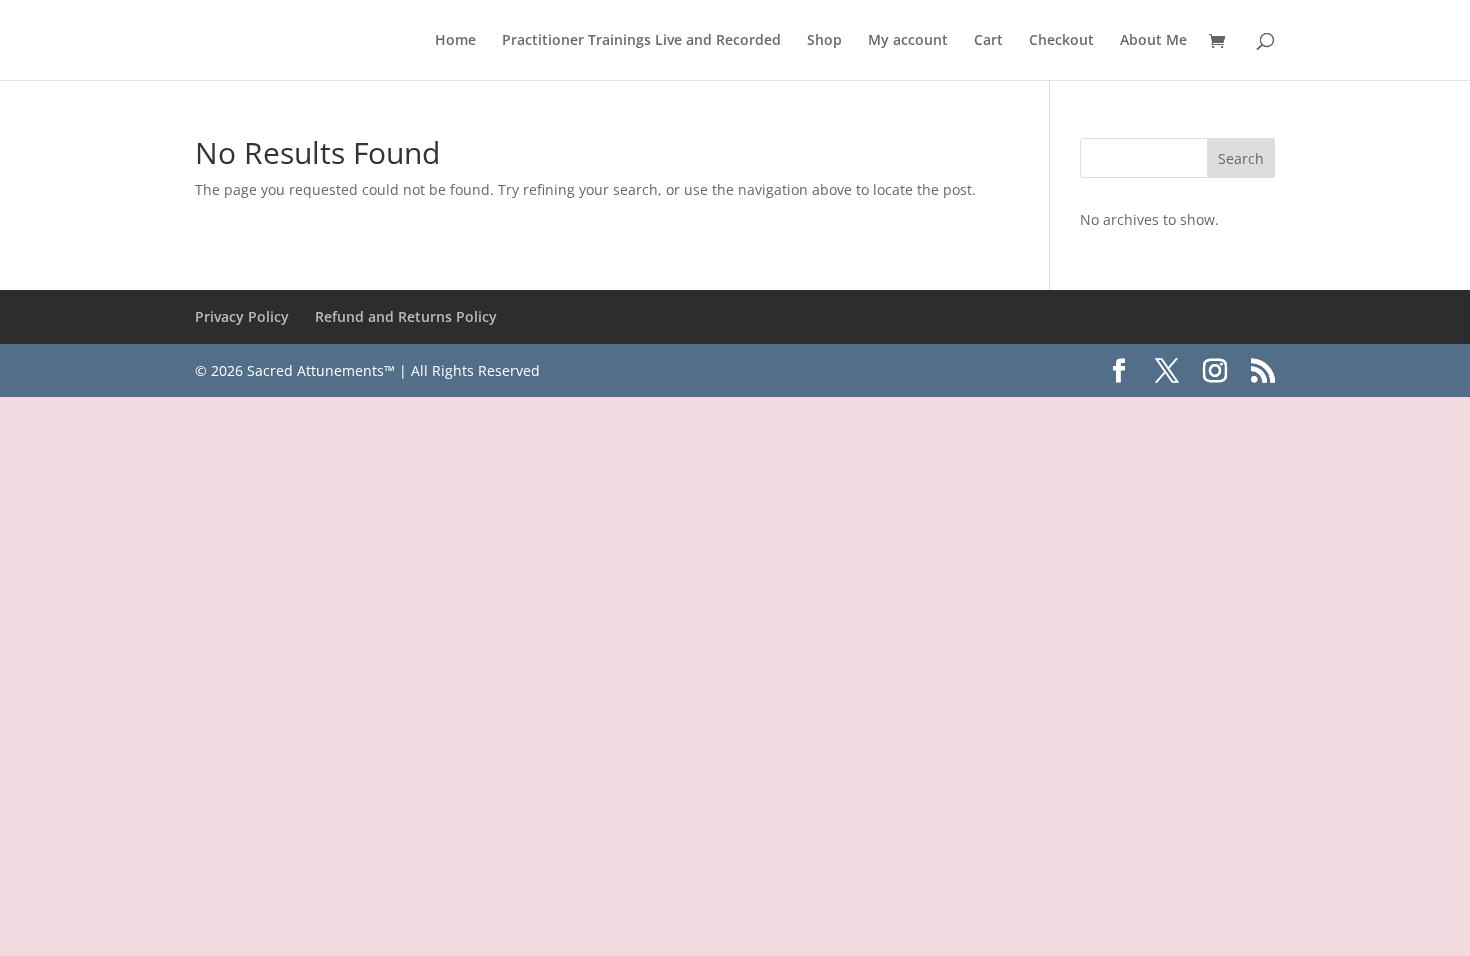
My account (908, 41)
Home (455, 41)
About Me (1153, 41)
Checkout (1061, 41)
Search (1241, 158)
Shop (824, 41)
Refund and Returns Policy (406, 316)
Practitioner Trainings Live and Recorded (641, 41)
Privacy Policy (242, 316)
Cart (988, 41)
